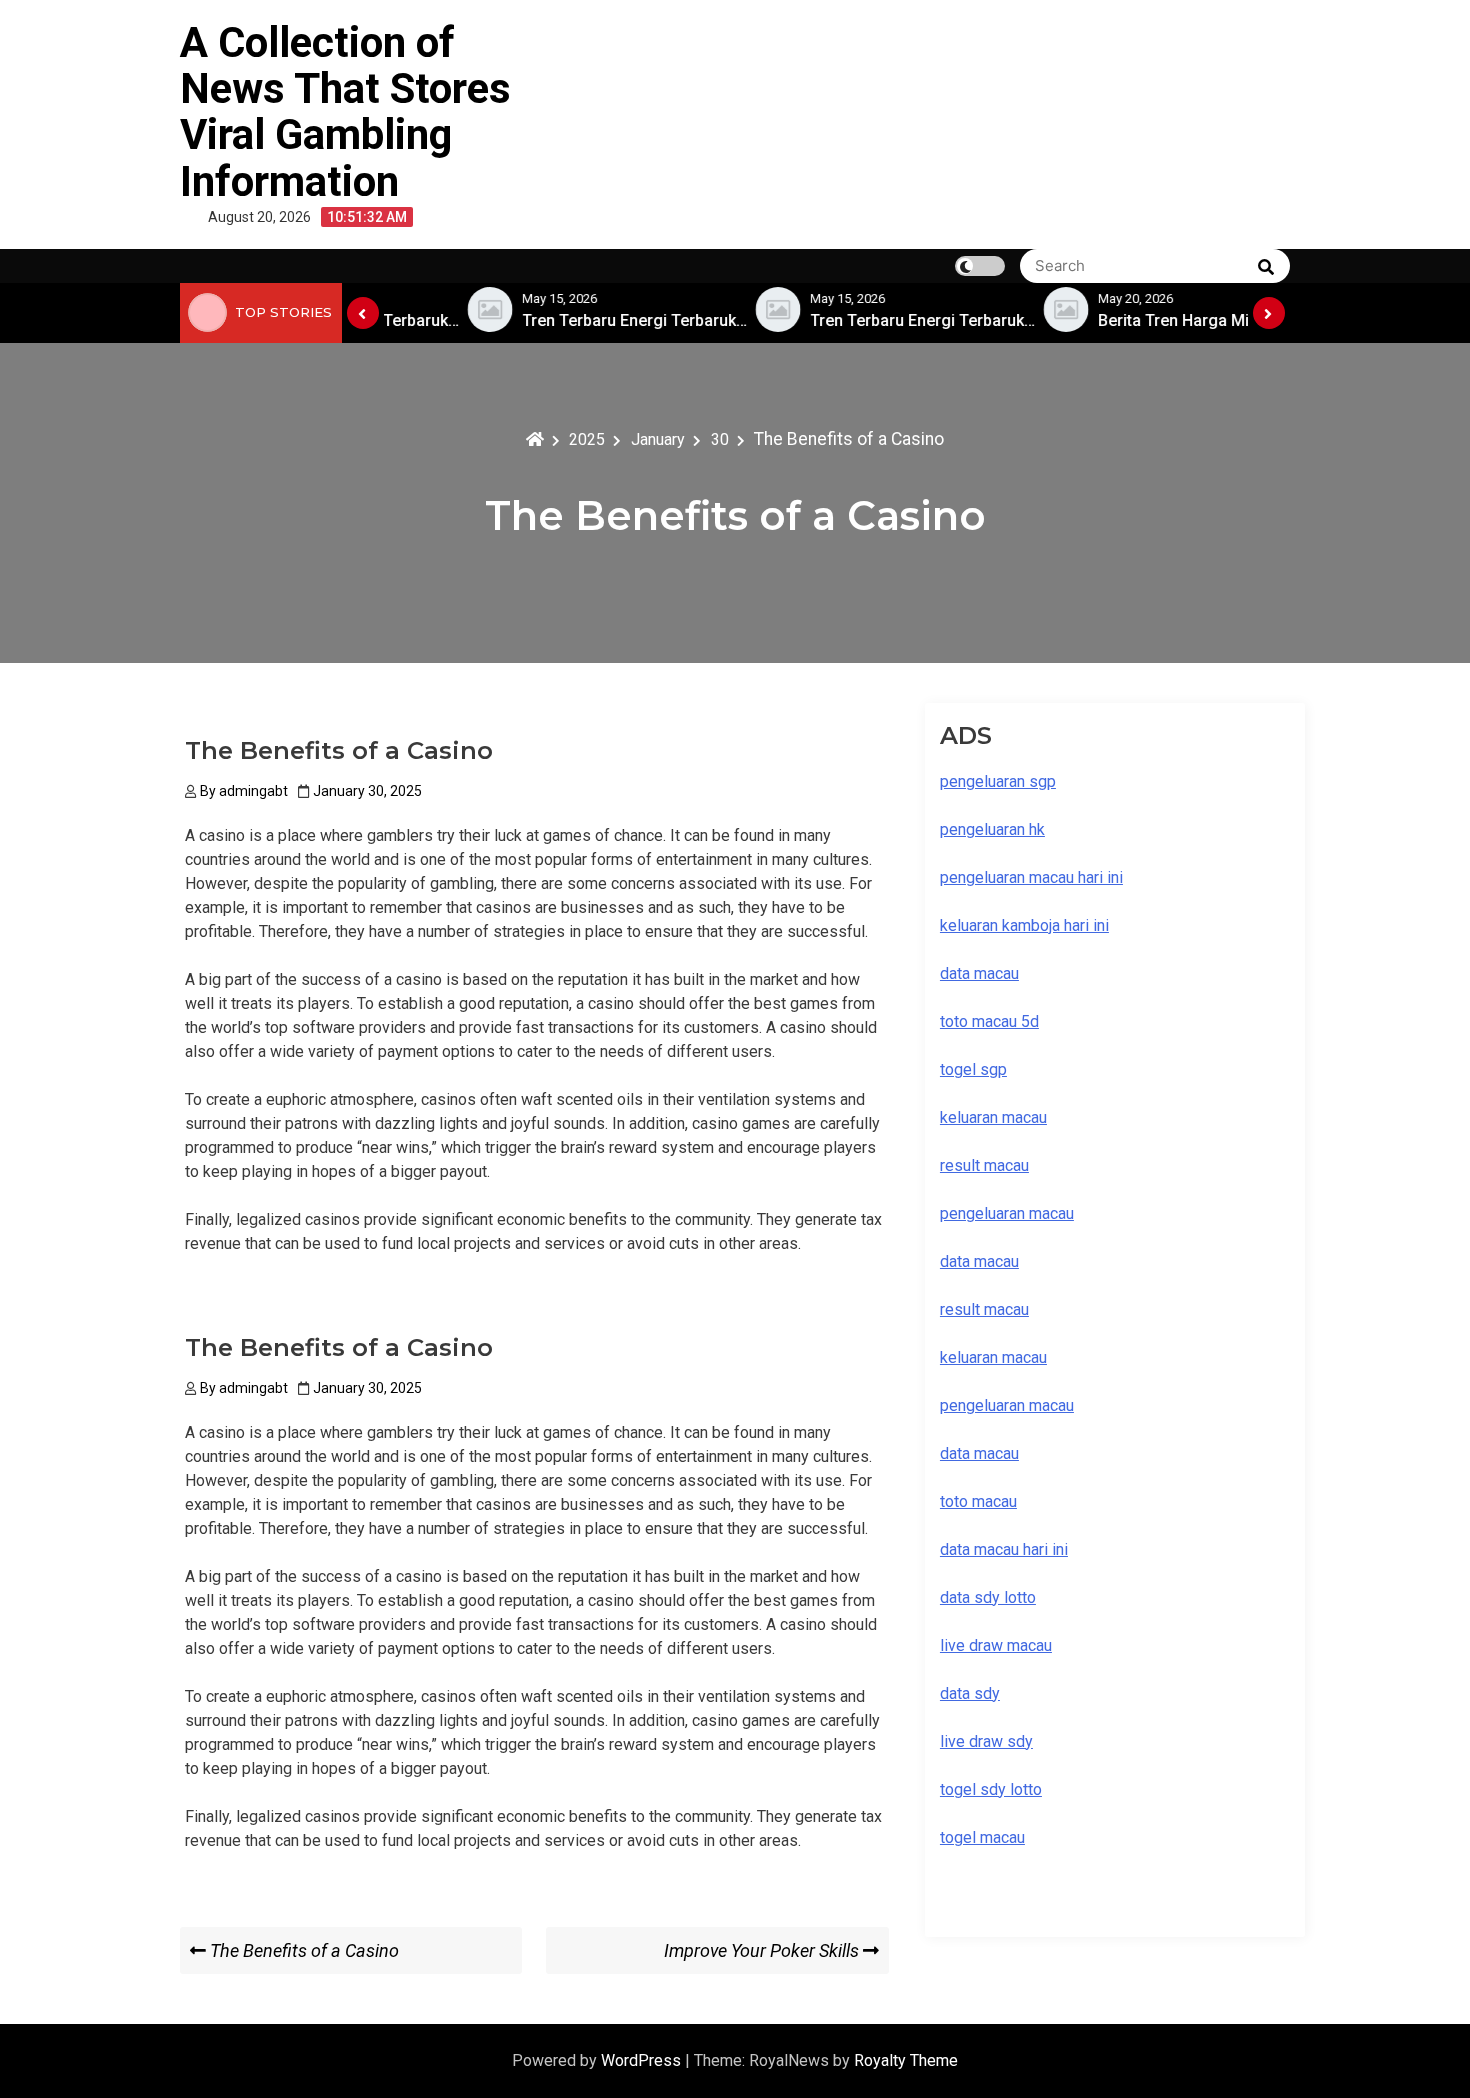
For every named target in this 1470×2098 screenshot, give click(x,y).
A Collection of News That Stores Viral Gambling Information (345, 112)
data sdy (970, 1693)
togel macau (982, 1837)
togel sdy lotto (991, 1789)
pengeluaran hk (992, 829)
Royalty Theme (906, 2060)
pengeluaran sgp (998, 781)
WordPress (643, 2060)
